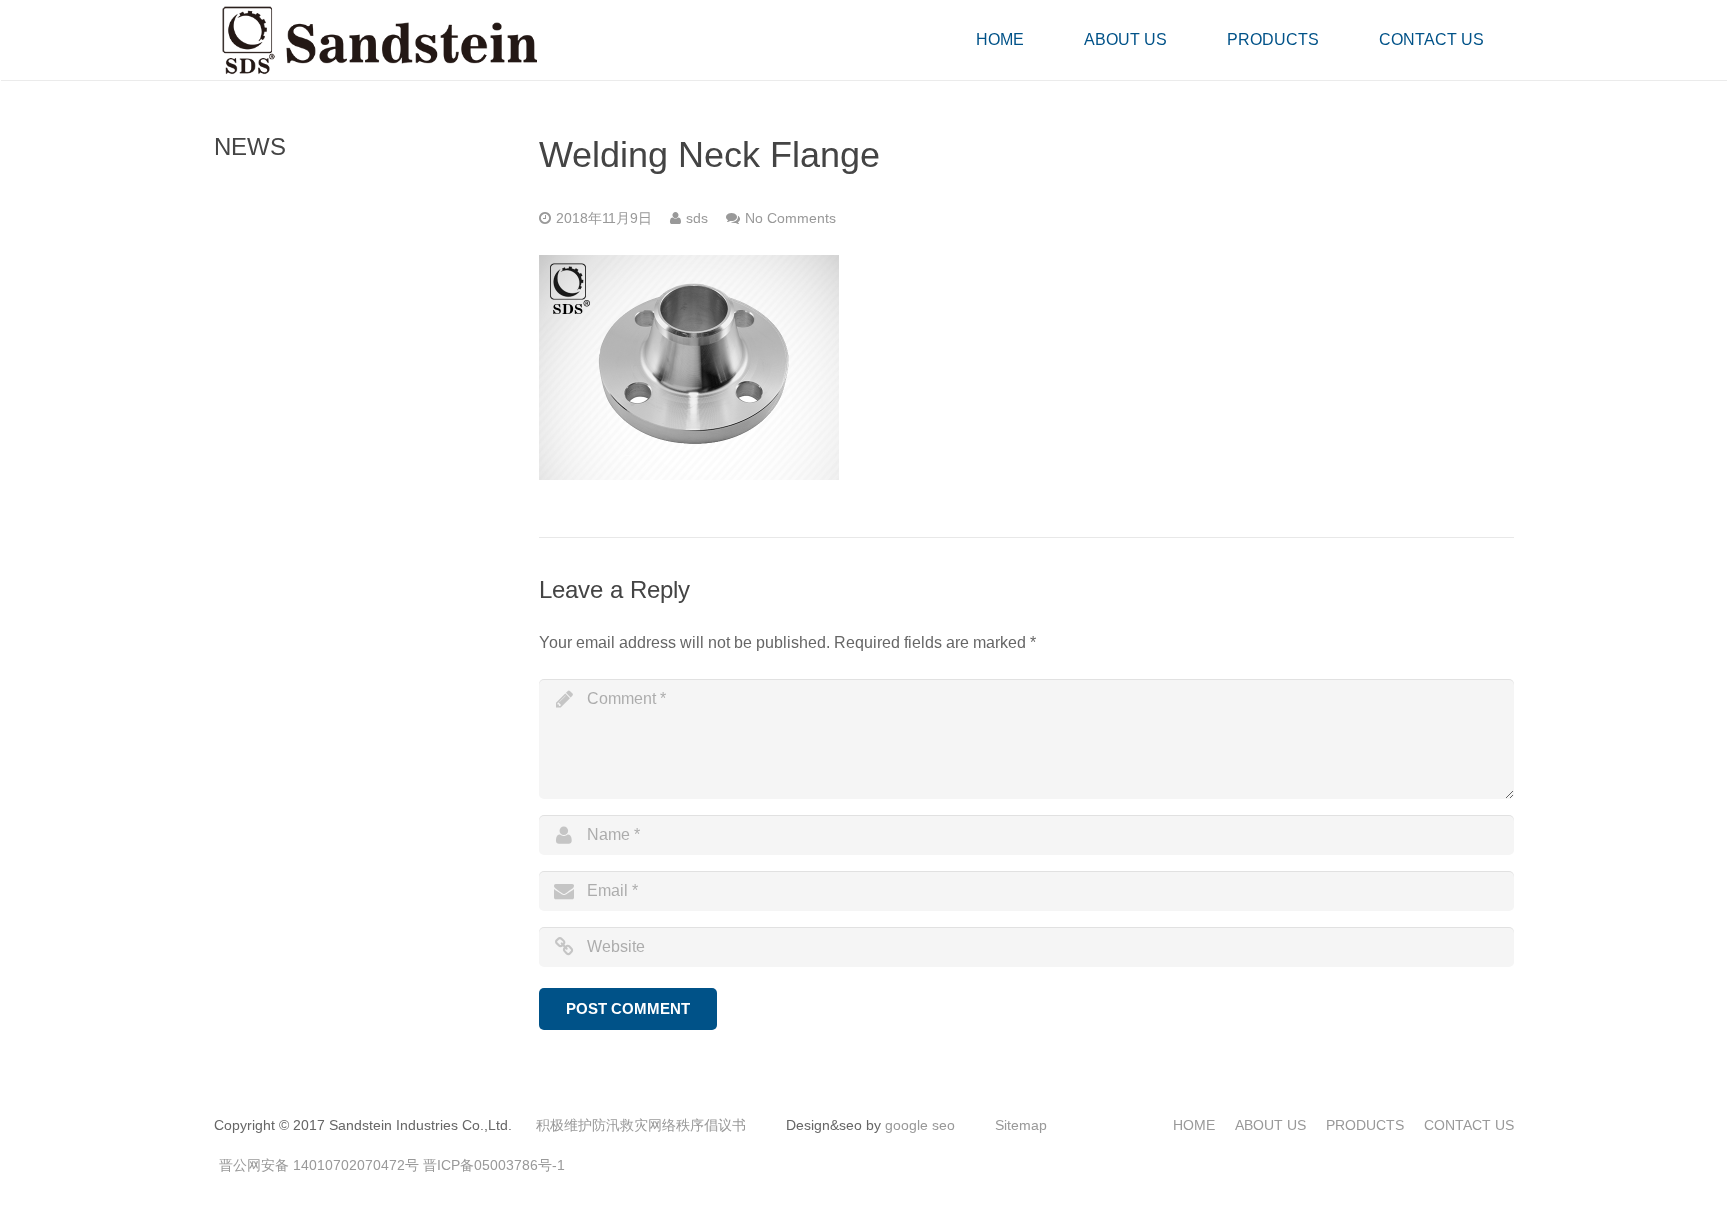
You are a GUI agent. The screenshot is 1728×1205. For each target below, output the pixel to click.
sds (697, 218)
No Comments (790, 218)
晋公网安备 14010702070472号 (319, 1165)
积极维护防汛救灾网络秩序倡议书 (641, 1125)
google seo (920, 1125)
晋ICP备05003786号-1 (494, 1165)
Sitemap (1021, 1125)
